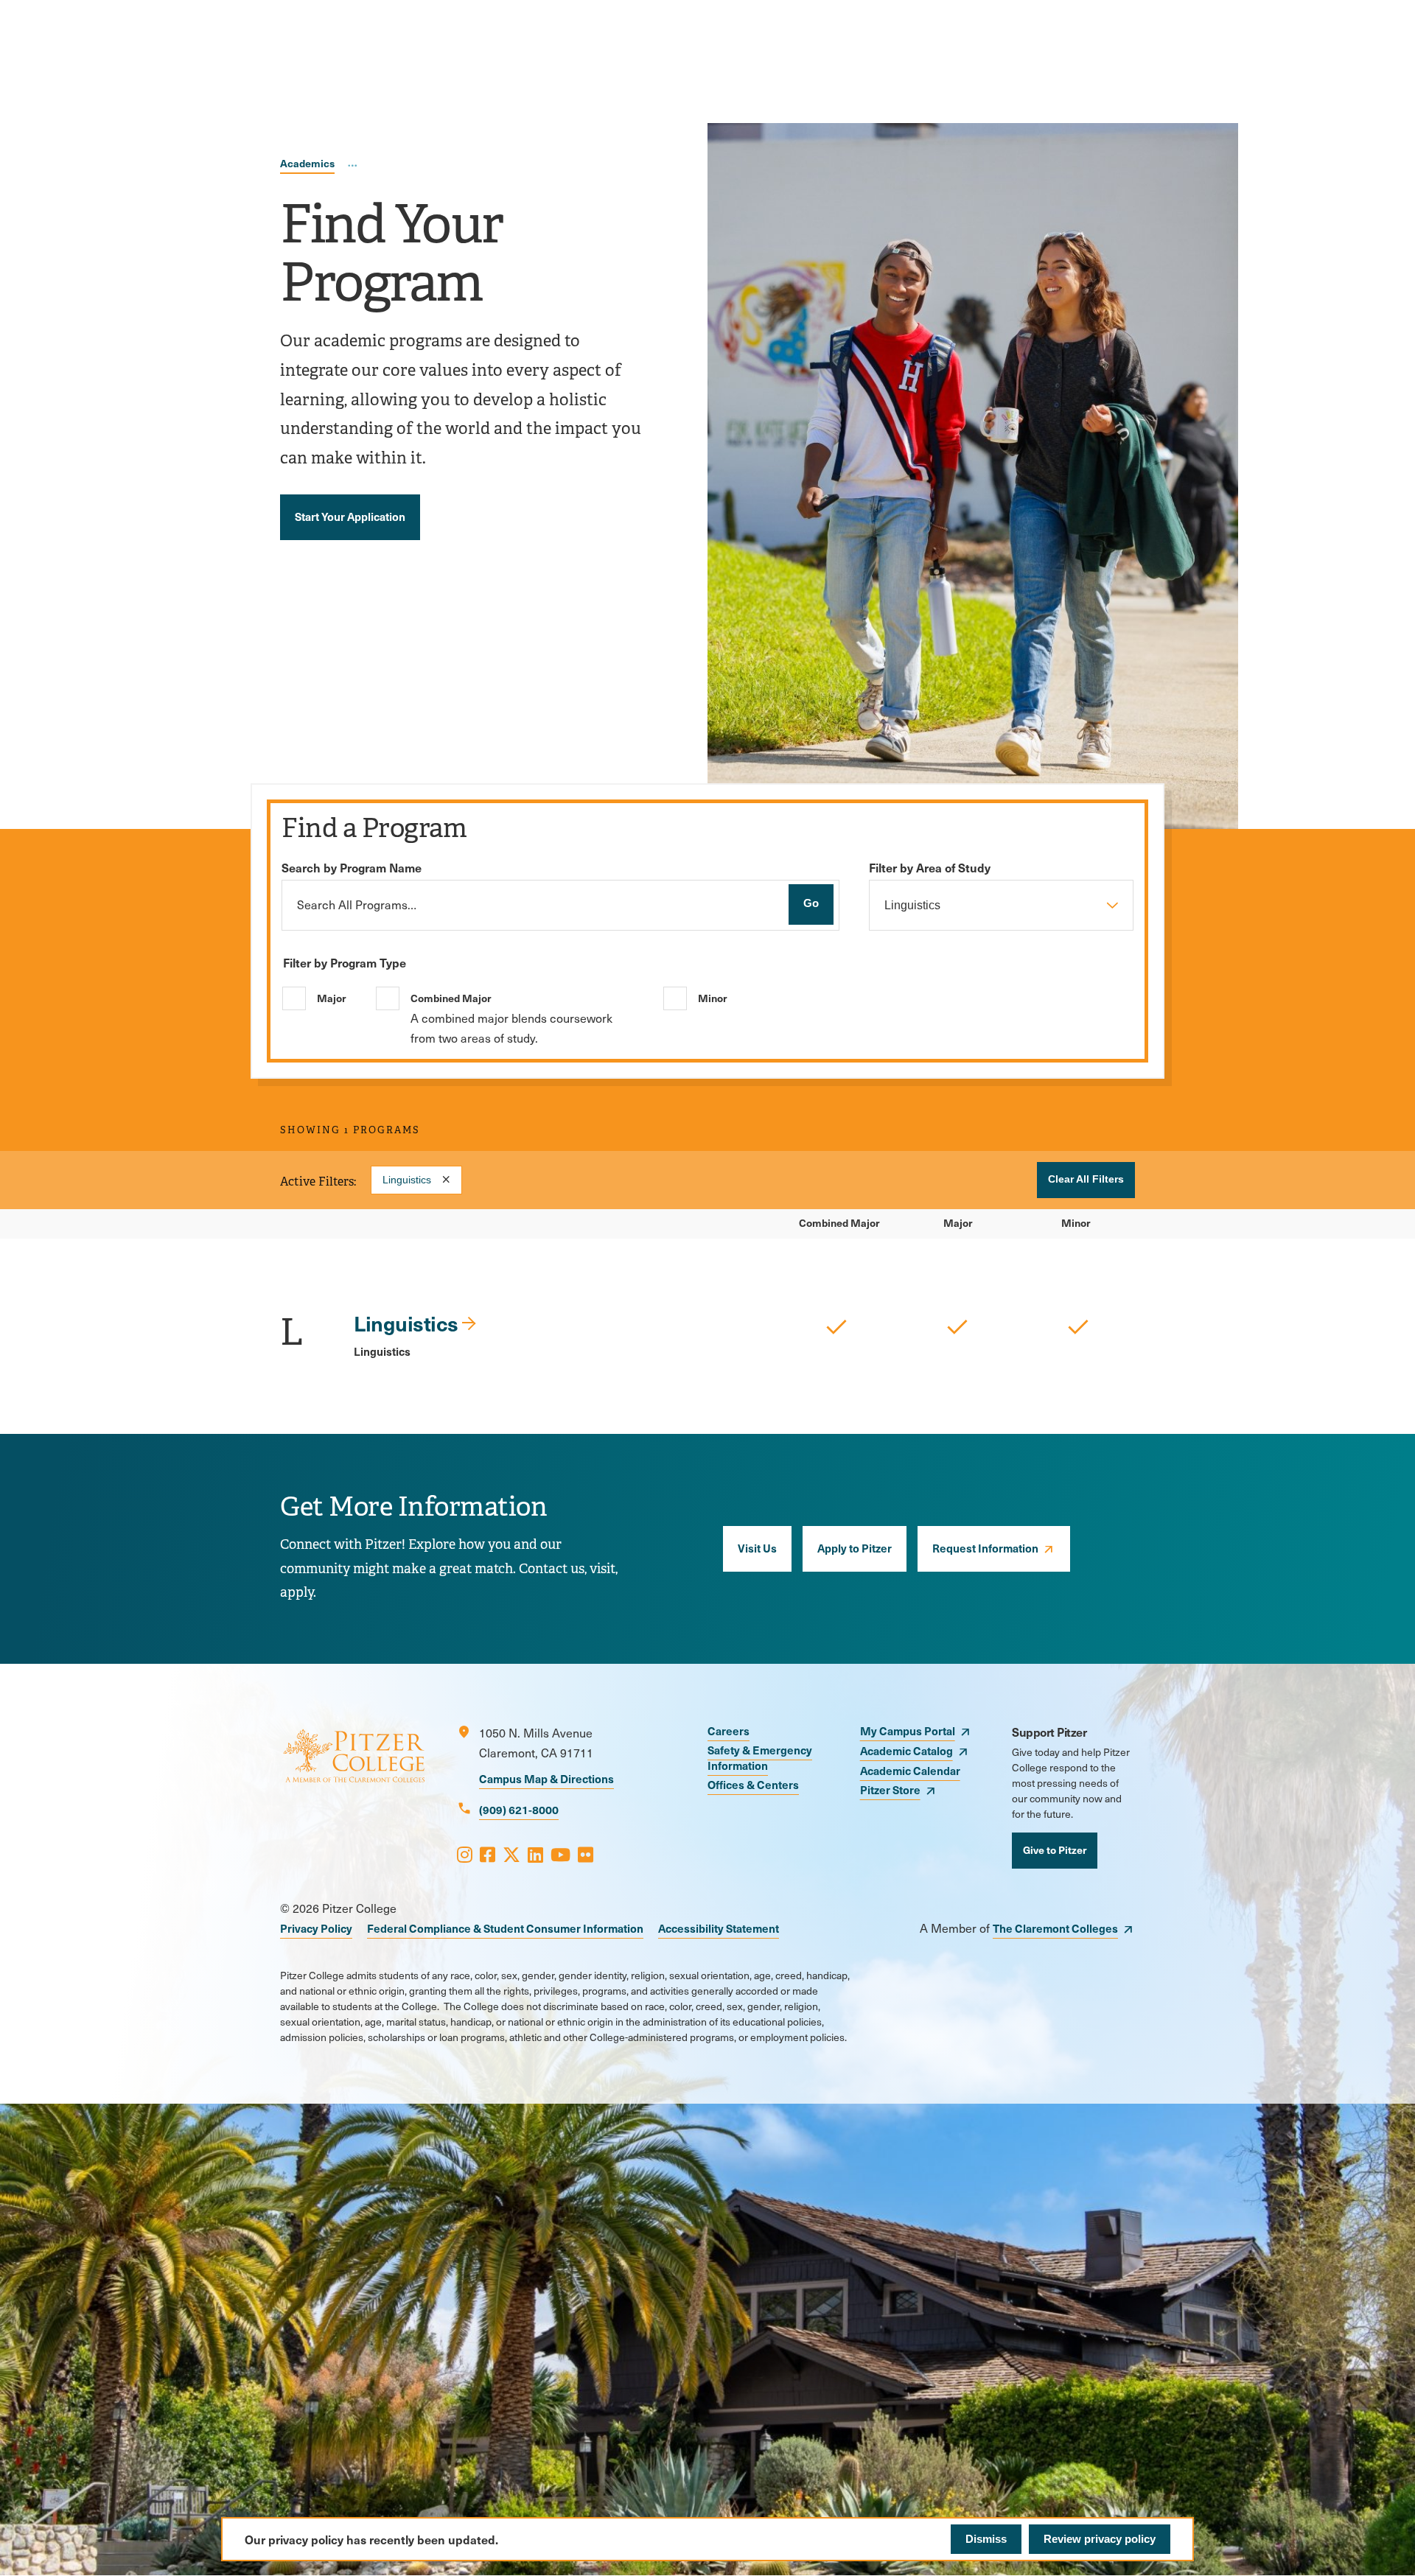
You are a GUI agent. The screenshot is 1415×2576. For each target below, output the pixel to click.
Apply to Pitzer (855, 1548)
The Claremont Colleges (1055, 1928)
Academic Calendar (910, 1770)
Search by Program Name (352, 867)
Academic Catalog (906, 1750)
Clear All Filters (1086, 1179)
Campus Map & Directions (546, 1778)
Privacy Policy (316, 1928)
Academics (307, 163)
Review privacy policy (1100, 2539)
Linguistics (407, 1180)
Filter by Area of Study (930, 867)
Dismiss (986, 2539)
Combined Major (451, 998)
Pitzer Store (890, 1789)
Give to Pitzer (1055, 1849)
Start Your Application (350, 516)
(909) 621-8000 (519, 1809)
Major (331, 998)
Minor (712, 998)
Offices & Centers (753, 1784)
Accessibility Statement (719, 1928)
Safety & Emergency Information (760, 1757)
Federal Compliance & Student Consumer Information (505, 1928)
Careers (729, 1730)
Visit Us (757, 1548)
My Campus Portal (908, 1730)
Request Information (985, 1548)
